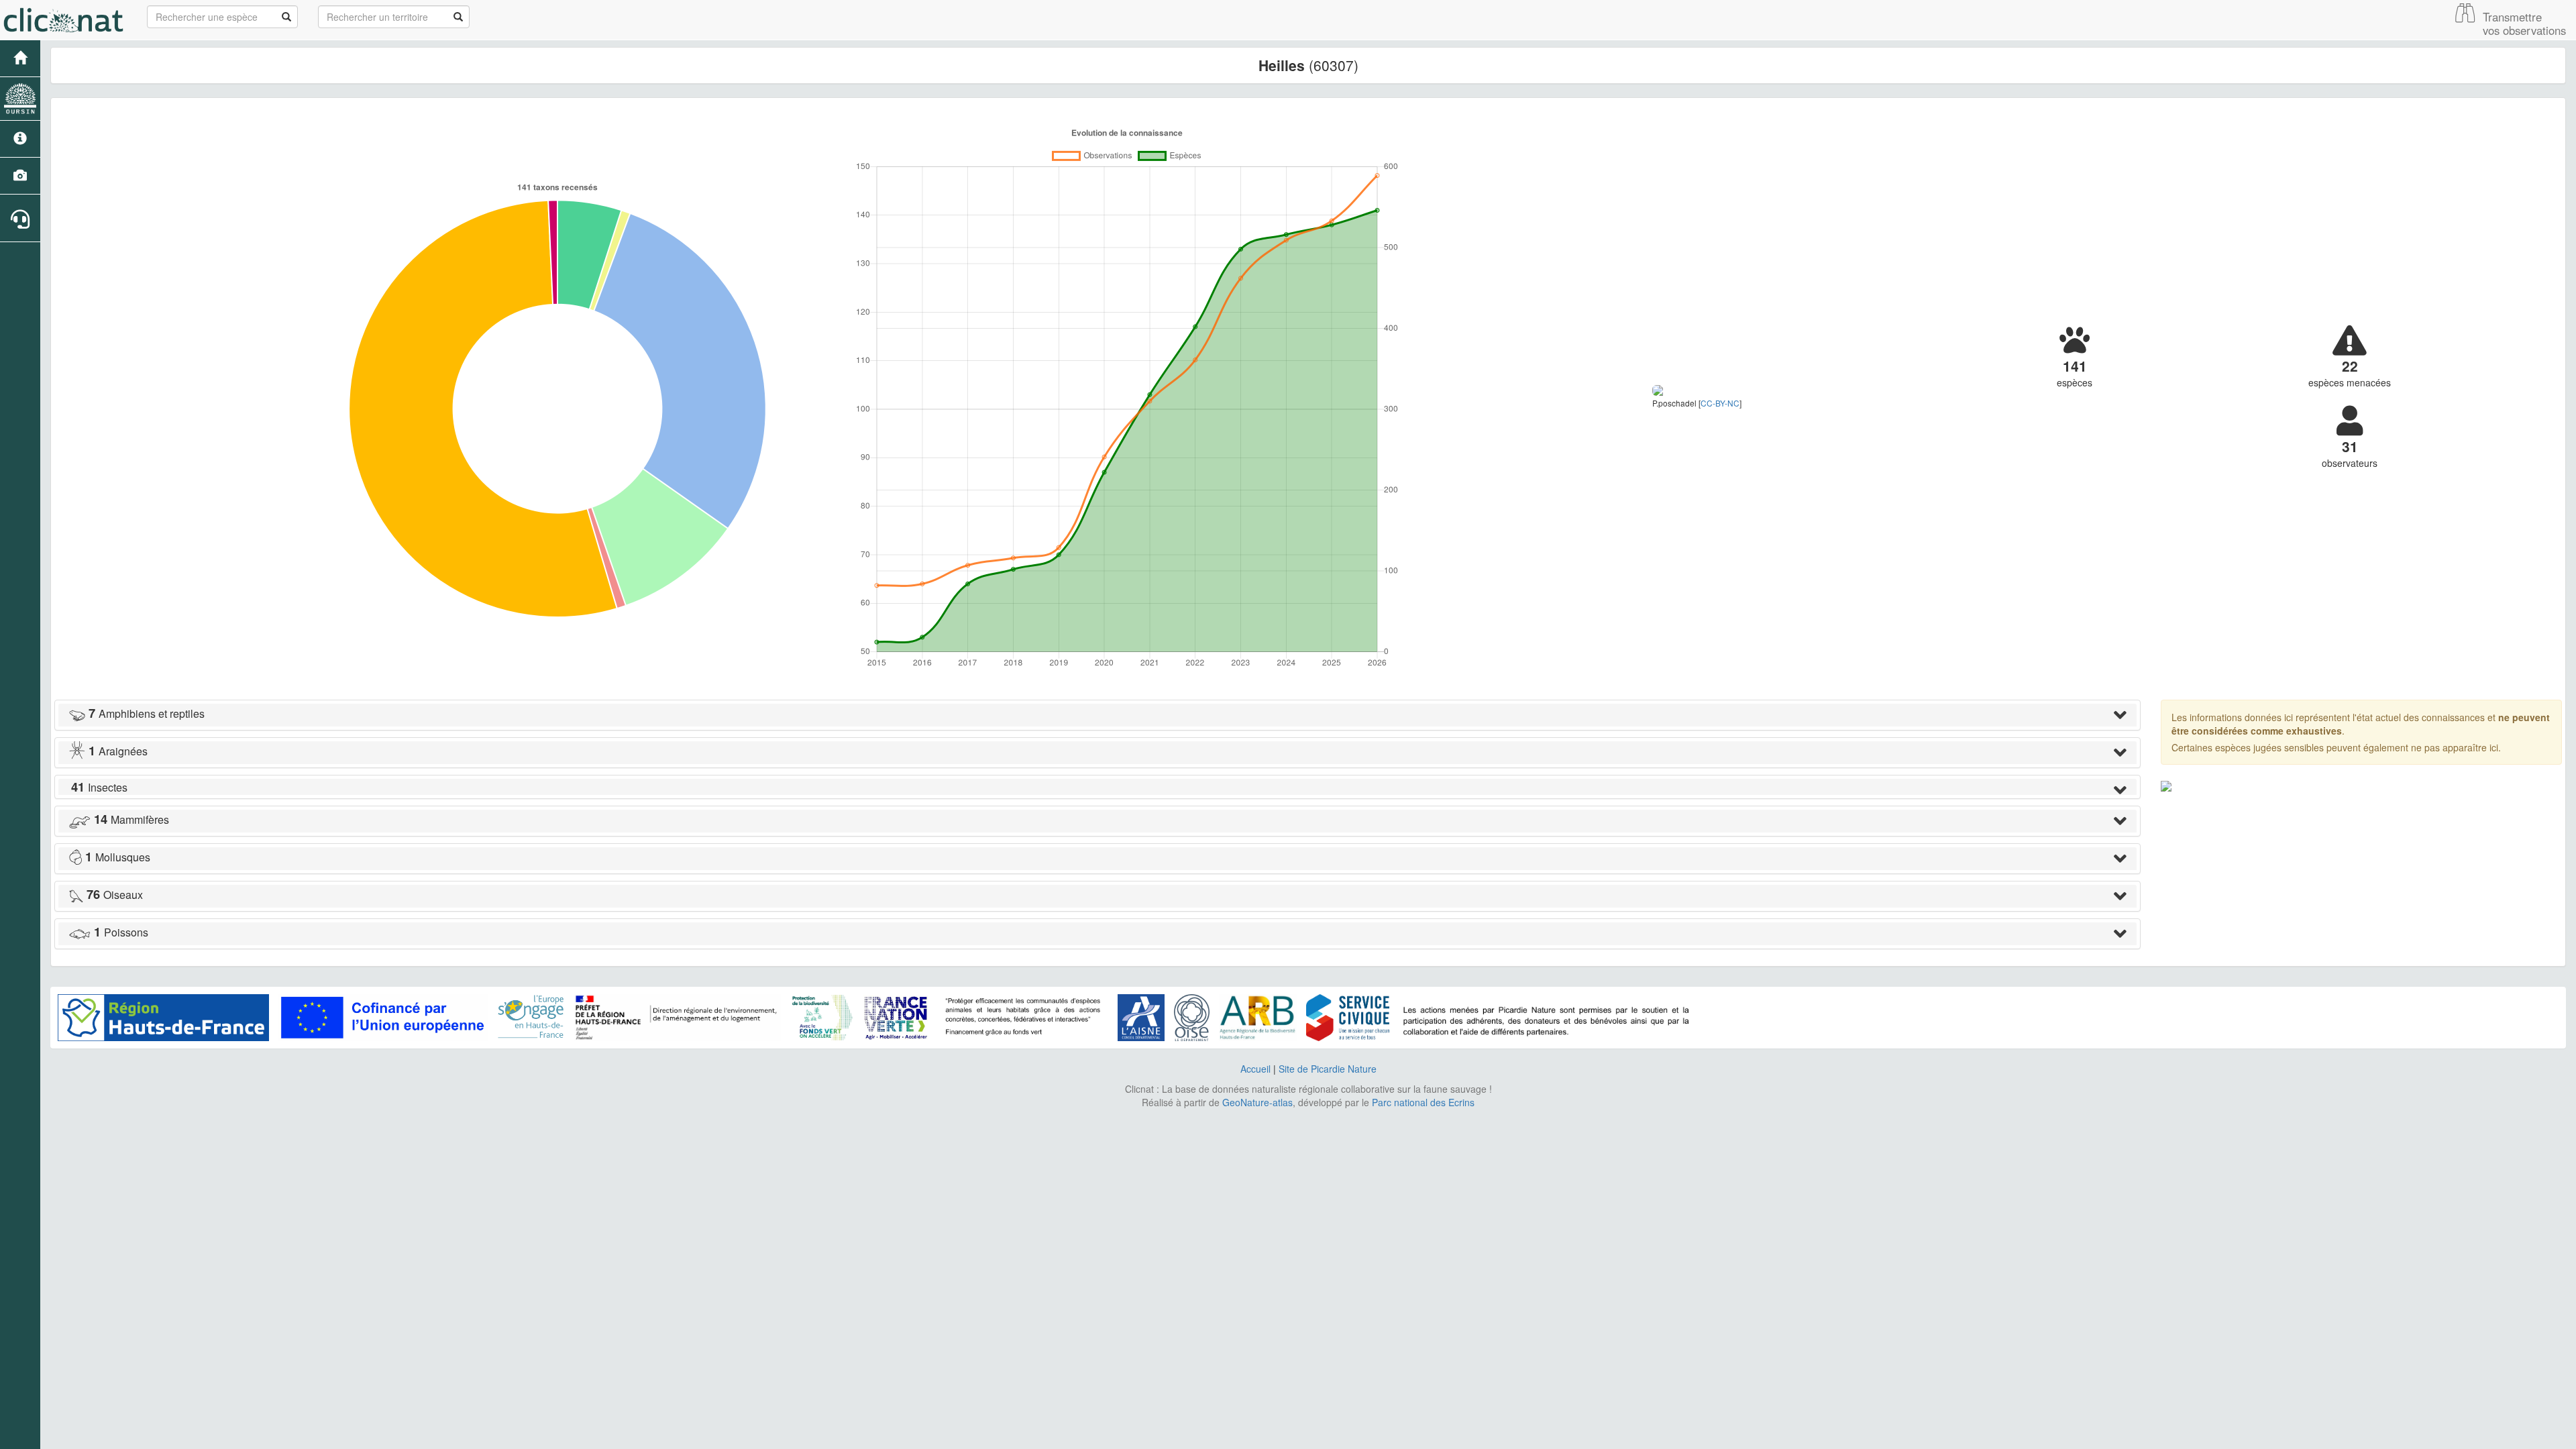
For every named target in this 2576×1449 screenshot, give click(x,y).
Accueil (1255, 1069)
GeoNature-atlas (1257, 1102)
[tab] (1097, 715)
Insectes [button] (99, 787)
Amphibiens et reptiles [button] (147, 713)
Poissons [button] (121, 932)
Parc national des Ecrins (1423, 1102)
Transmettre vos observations (2524, 23)
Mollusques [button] (118, 857)
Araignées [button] (118, 751)
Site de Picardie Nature (1328, 1069)
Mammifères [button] (131, 819)
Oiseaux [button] (115, 895)
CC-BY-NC (1720, 403)
